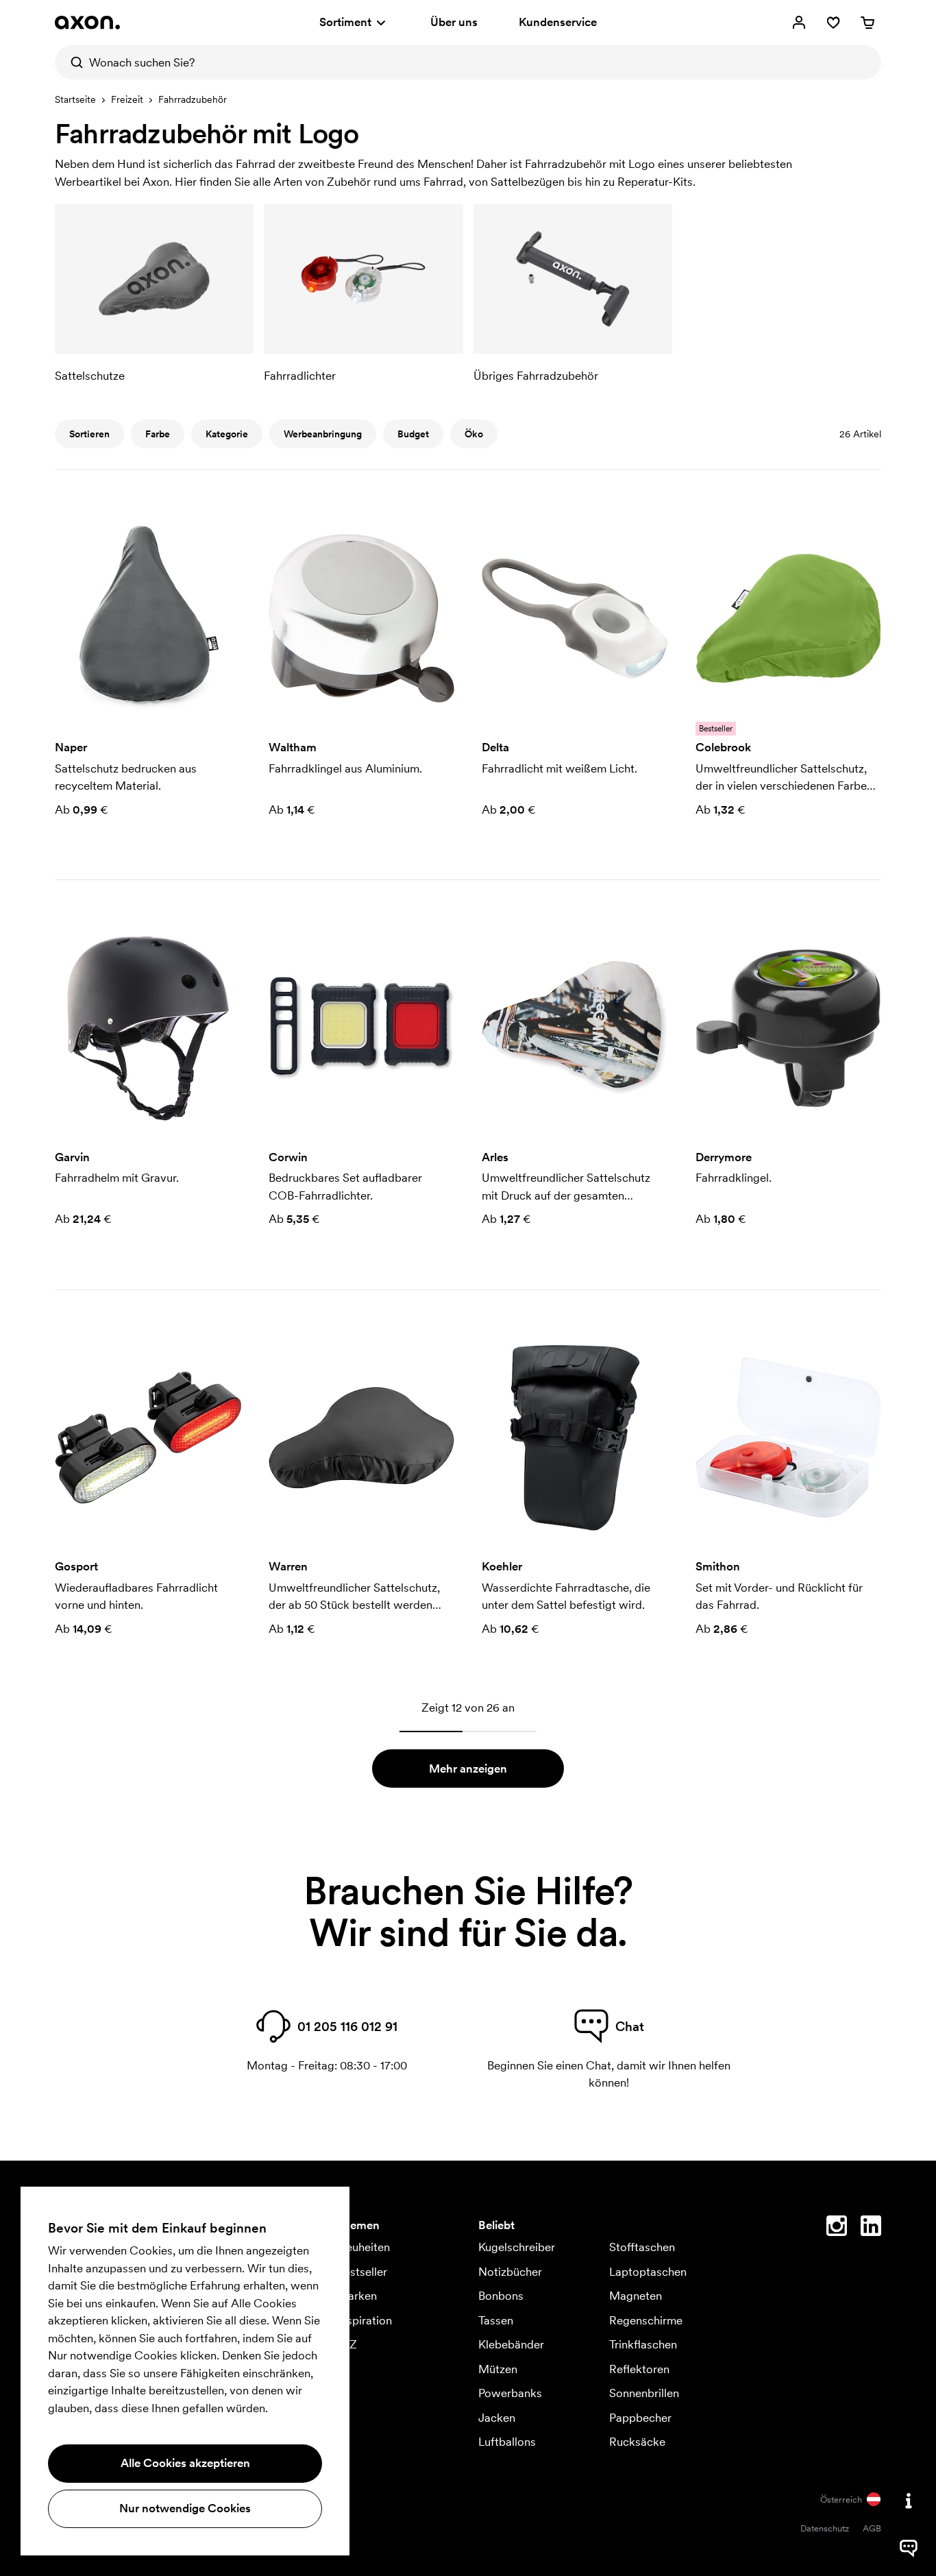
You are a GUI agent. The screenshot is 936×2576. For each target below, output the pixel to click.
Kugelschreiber (517, 2247)
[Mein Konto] (799, 23)
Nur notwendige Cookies (185, 2508)
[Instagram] (837, 2228)
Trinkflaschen (643, 2344)
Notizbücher (510, 2272)
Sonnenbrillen (644, 2393)
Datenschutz (825, 2528)
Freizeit (127, 99)
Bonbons (501, 2296)
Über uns (454, 22)
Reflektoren (639, 2369)
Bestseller (362, 2272)
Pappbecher (640, 2418)
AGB (872, 2528)
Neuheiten (364, 2247)
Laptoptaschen (648, 2272)
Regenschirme (646, 2320)
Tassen (496, 2320)
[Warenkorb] (867, 23)
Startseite (75, 99)
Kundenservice (558, 22)
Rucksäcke (637, 2442)
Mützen (498, 2369)
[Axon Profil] (87, 23)
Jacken (497, 2418)
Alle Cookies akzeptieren (185, 2463)
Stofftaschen (642, 2247)
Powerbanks (510, 2393)
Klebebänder (511, 2344)
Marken (357, 2296)
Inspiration (365, 2320)
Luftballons (507, 2442)
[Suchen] (72, 62)
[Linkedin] (871, 2228)
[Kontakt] (909, 2501)
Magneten (636, 2296)
